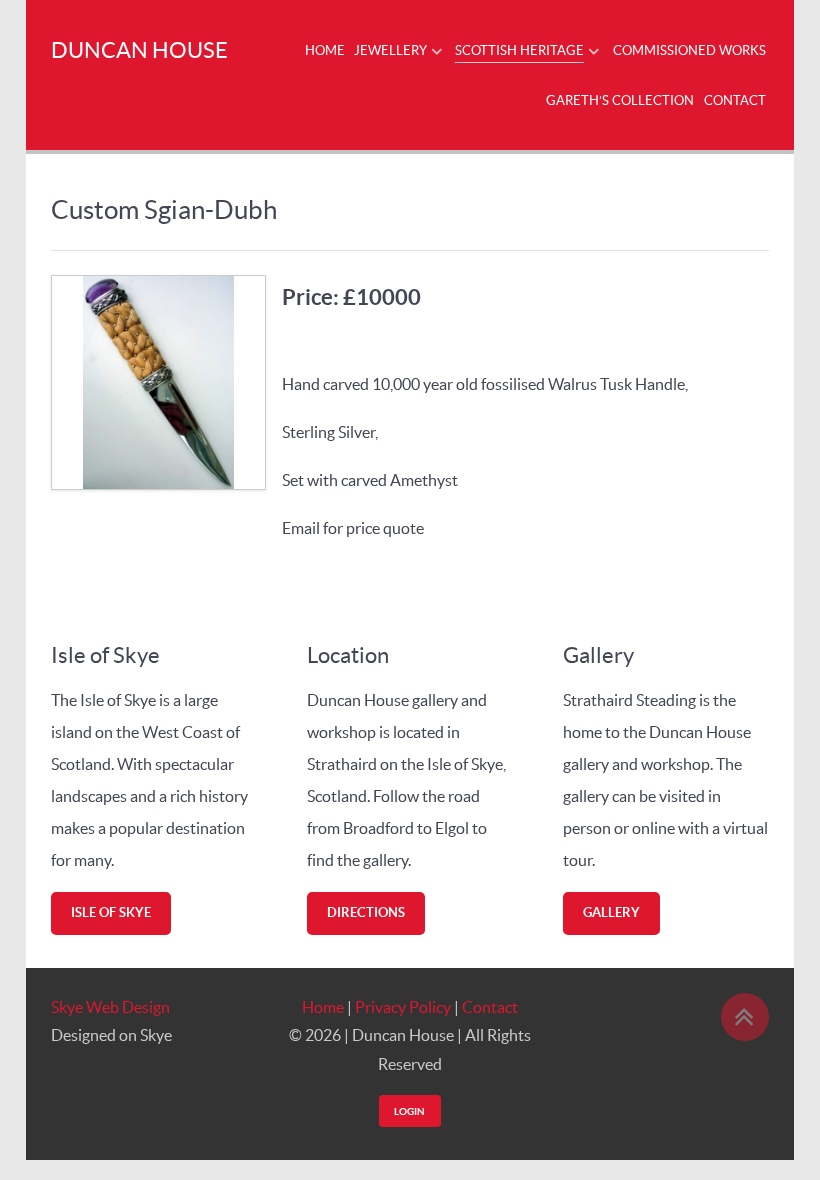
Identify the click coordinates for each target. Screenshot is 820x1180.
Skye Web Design (110, 1007)
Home (323, 1007)
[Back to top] (745, 1017)
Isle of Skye (111, 912)
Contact (490, 1007)
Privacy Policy (403, 1007)
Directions (366, 912)
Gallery (611, 912)
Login (409, 1111)
